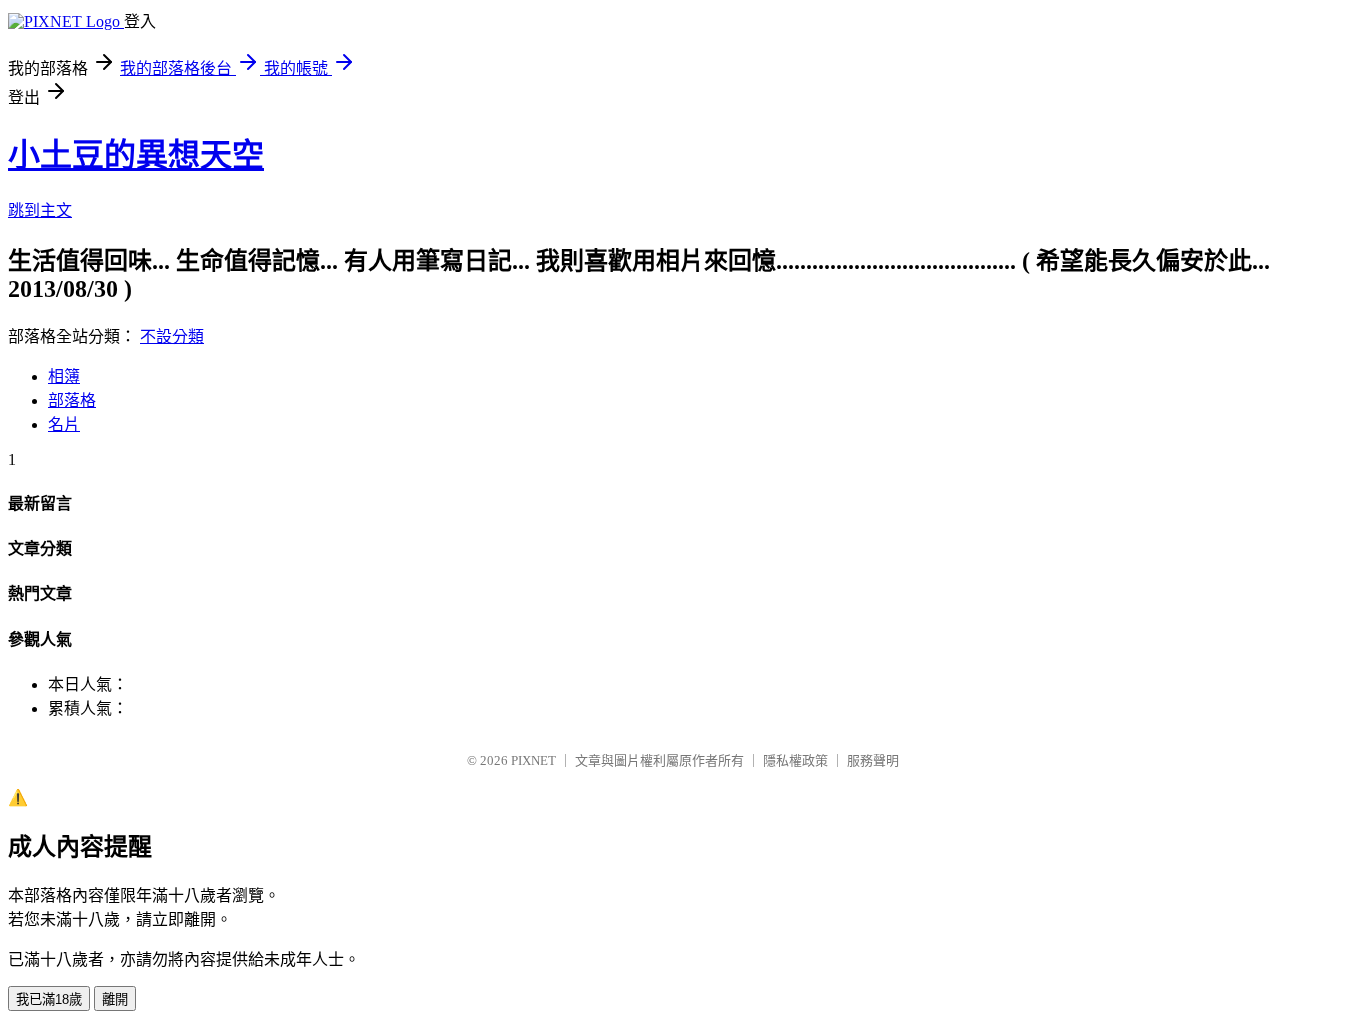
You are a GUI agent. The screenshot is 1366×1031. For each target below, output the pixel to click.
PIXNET (533, 760)
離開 (115, 999)
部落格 (72, 400)
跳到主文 (40, 210)
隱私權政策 (795, 760)
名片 (64, 424)
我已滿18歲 (49, 999)
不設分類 (172, 336)
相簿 (64, 376)
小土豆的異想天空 (136, 155)
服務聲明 (873, 760)
